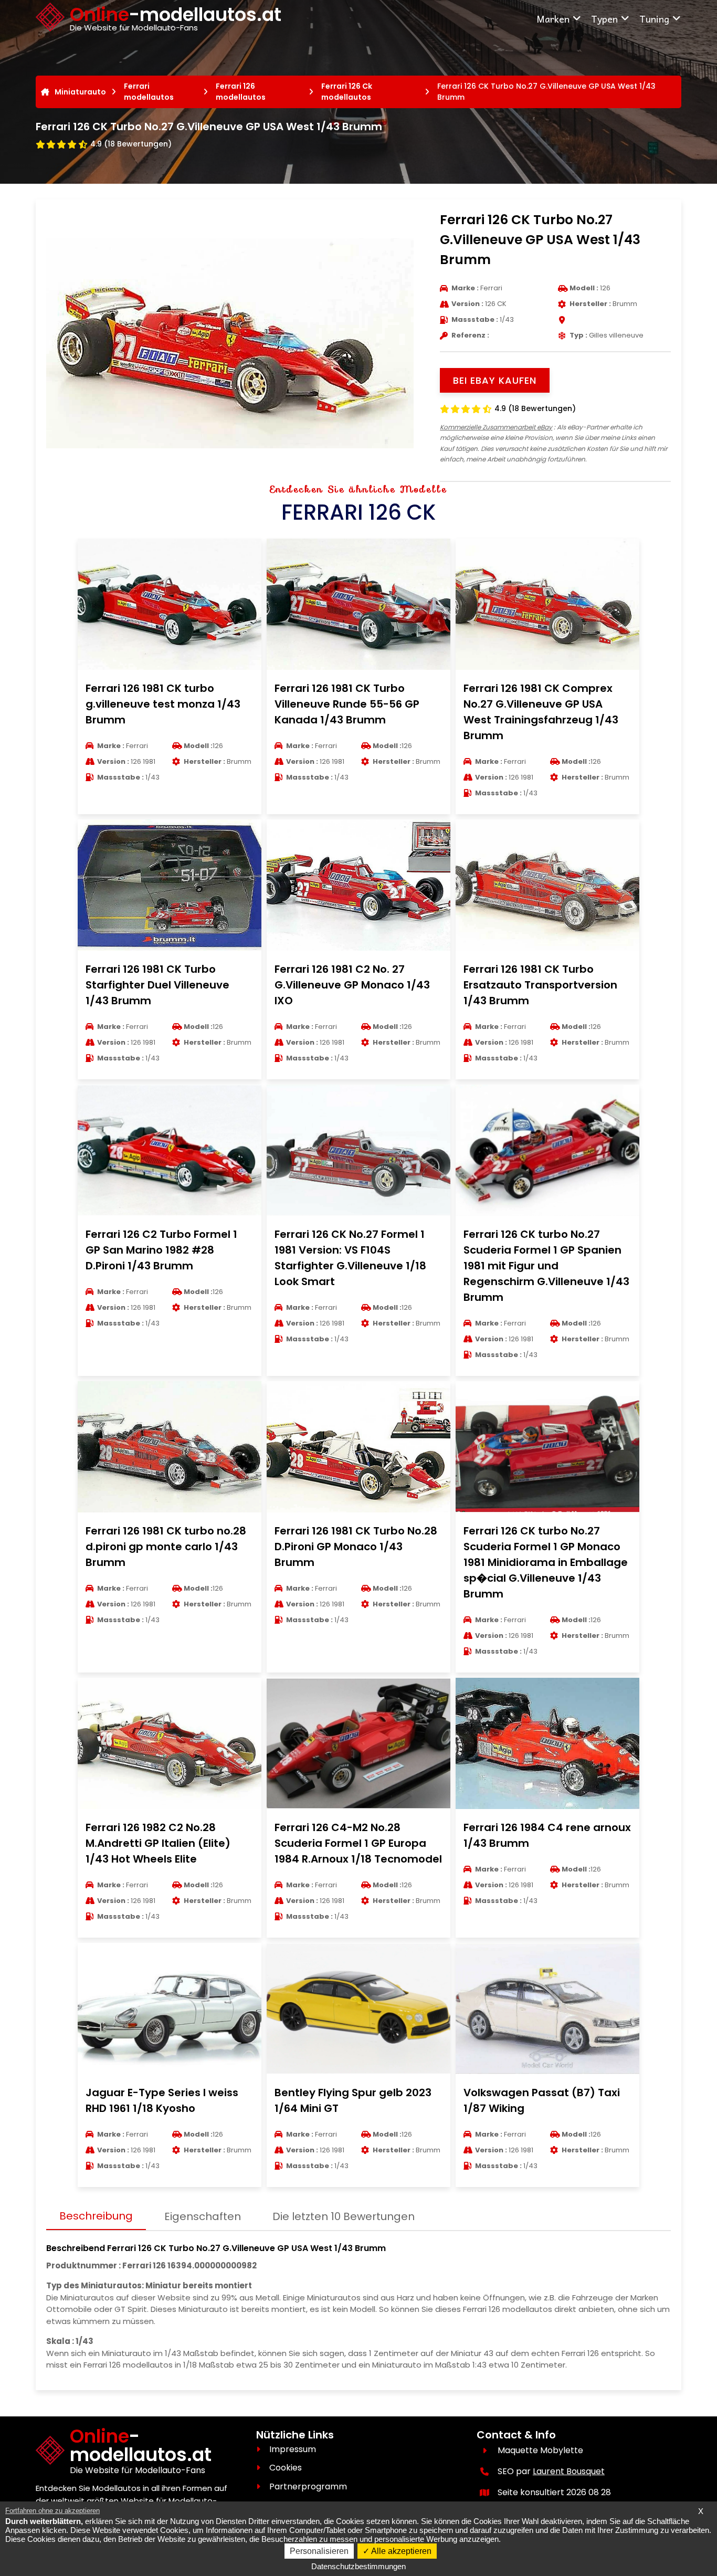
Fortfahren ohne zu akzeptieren (52, 2511)
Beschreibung (96, 2216)
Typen (604, 19)
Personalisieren (319, 2551)
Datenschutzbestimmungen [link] (358, 2566)
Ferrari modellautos (149, 92)
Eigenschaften (203, 2216)
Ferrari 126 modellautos (241, 92)
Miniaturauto (80, 92)
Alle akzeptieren (400, 2551)
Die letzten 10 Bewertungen (344, 2216)
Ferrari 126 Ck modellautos (347, 92)
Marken (553, 19)
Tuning (654, 19)
